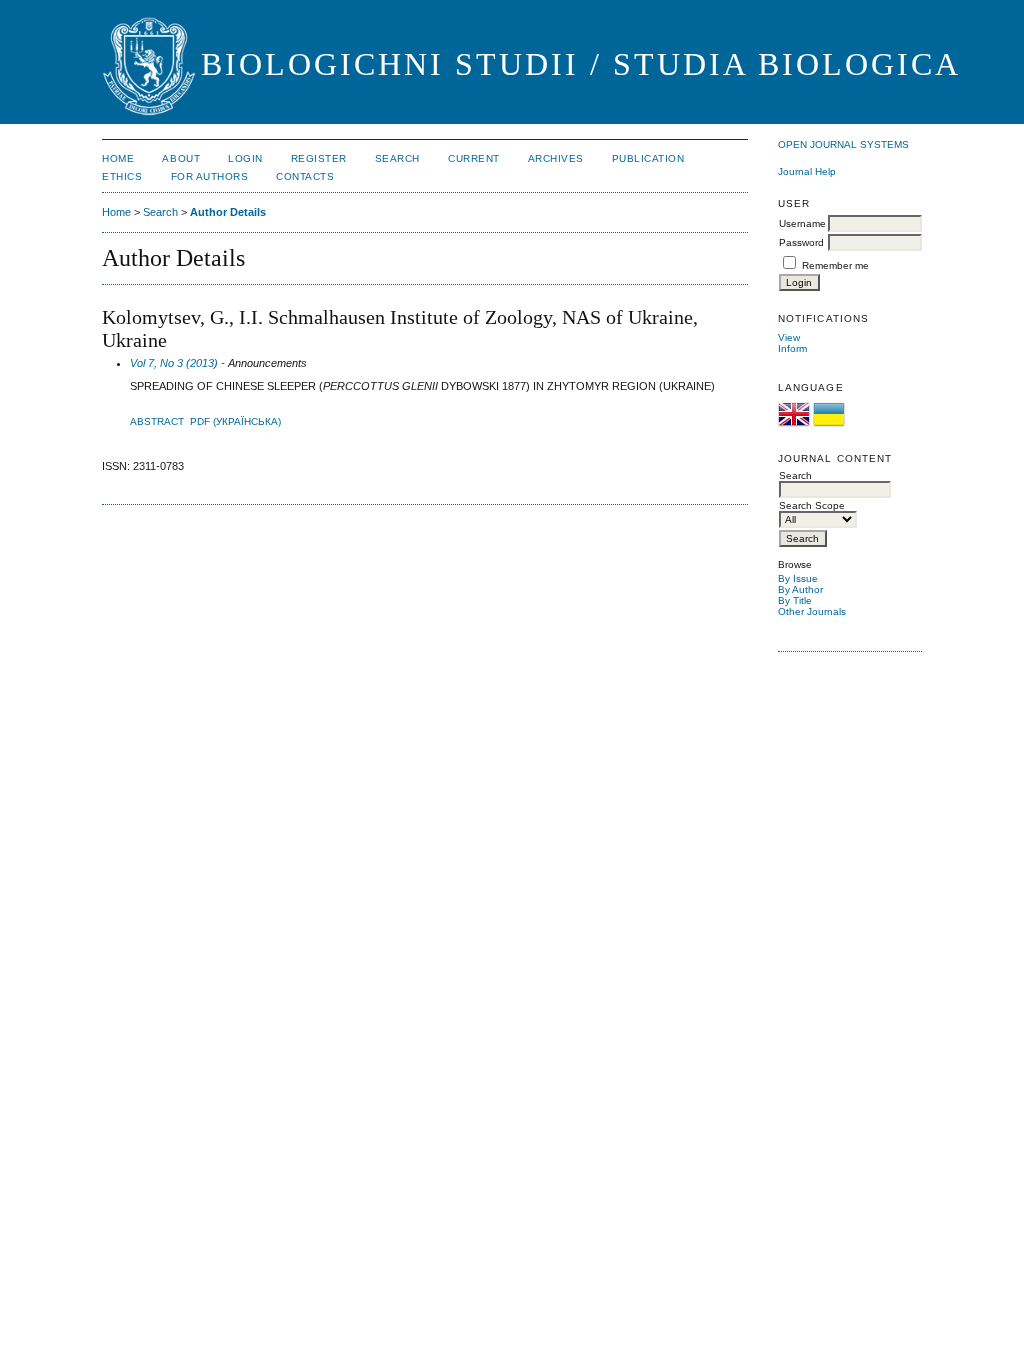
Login (245, 158)
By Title (795, 600)
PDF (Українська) (235, 421)
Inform (792, 348)
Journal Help (807, 171)
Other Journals (812, 611)
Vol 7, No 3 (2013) (174, 363)
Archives (556, 158)
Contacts (305, 176)
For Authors (210, 176)
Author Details (228, 212)
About (181, 158)
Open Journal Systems (843, 144)
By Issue (798, 578)
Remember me (835, 265)
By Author (800, 589)
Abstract (157, 421)
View (789, 337)
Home (118, 158)
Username (802, 223)
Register (319, 158)
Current (474, 158)
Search (397, 158)
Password (801, 242)
